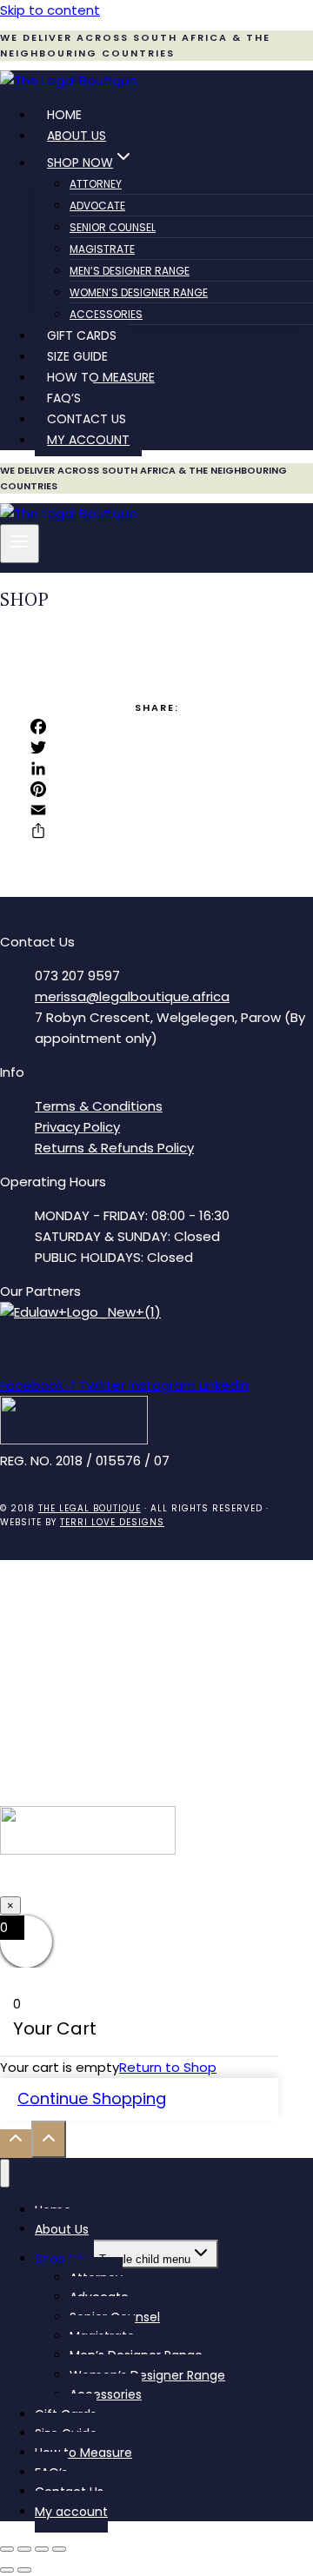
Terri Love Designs (112, 1522)
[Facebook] (156, 727)
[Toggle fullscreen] (24, 2549)
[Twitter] (156, 747)
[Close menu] (5, 2173)
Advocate (97, 206)
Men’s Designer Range (130, 271)
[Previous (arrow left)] (7, 2570)
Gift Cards (82, 335)
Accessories (106, 314)
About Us (77, 136)
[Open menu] (20, 543)
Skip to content (50, 10)
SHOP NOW (157, 1884)
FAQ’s (64, 398)
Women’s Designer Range (139, 292)
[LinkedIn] (156, 768)
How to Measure (101, 377)
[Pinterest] (156, 789)
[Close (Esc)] (59, 2549)
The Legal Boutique (90, 1508)
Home (64, 115)
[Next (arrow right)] (24, 2570)
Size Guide (77, 356)
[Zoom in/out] (7, 2549)
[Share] (156, 831)
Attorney (96, 184)
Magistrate (102, 249)
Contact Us (87, 419)
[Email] (156, 810)
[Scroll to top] (16, 2144)
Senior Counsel (113, 227)
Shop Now (64, 2259)
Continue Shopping (92, 2098)
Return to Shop (168, 2067)
